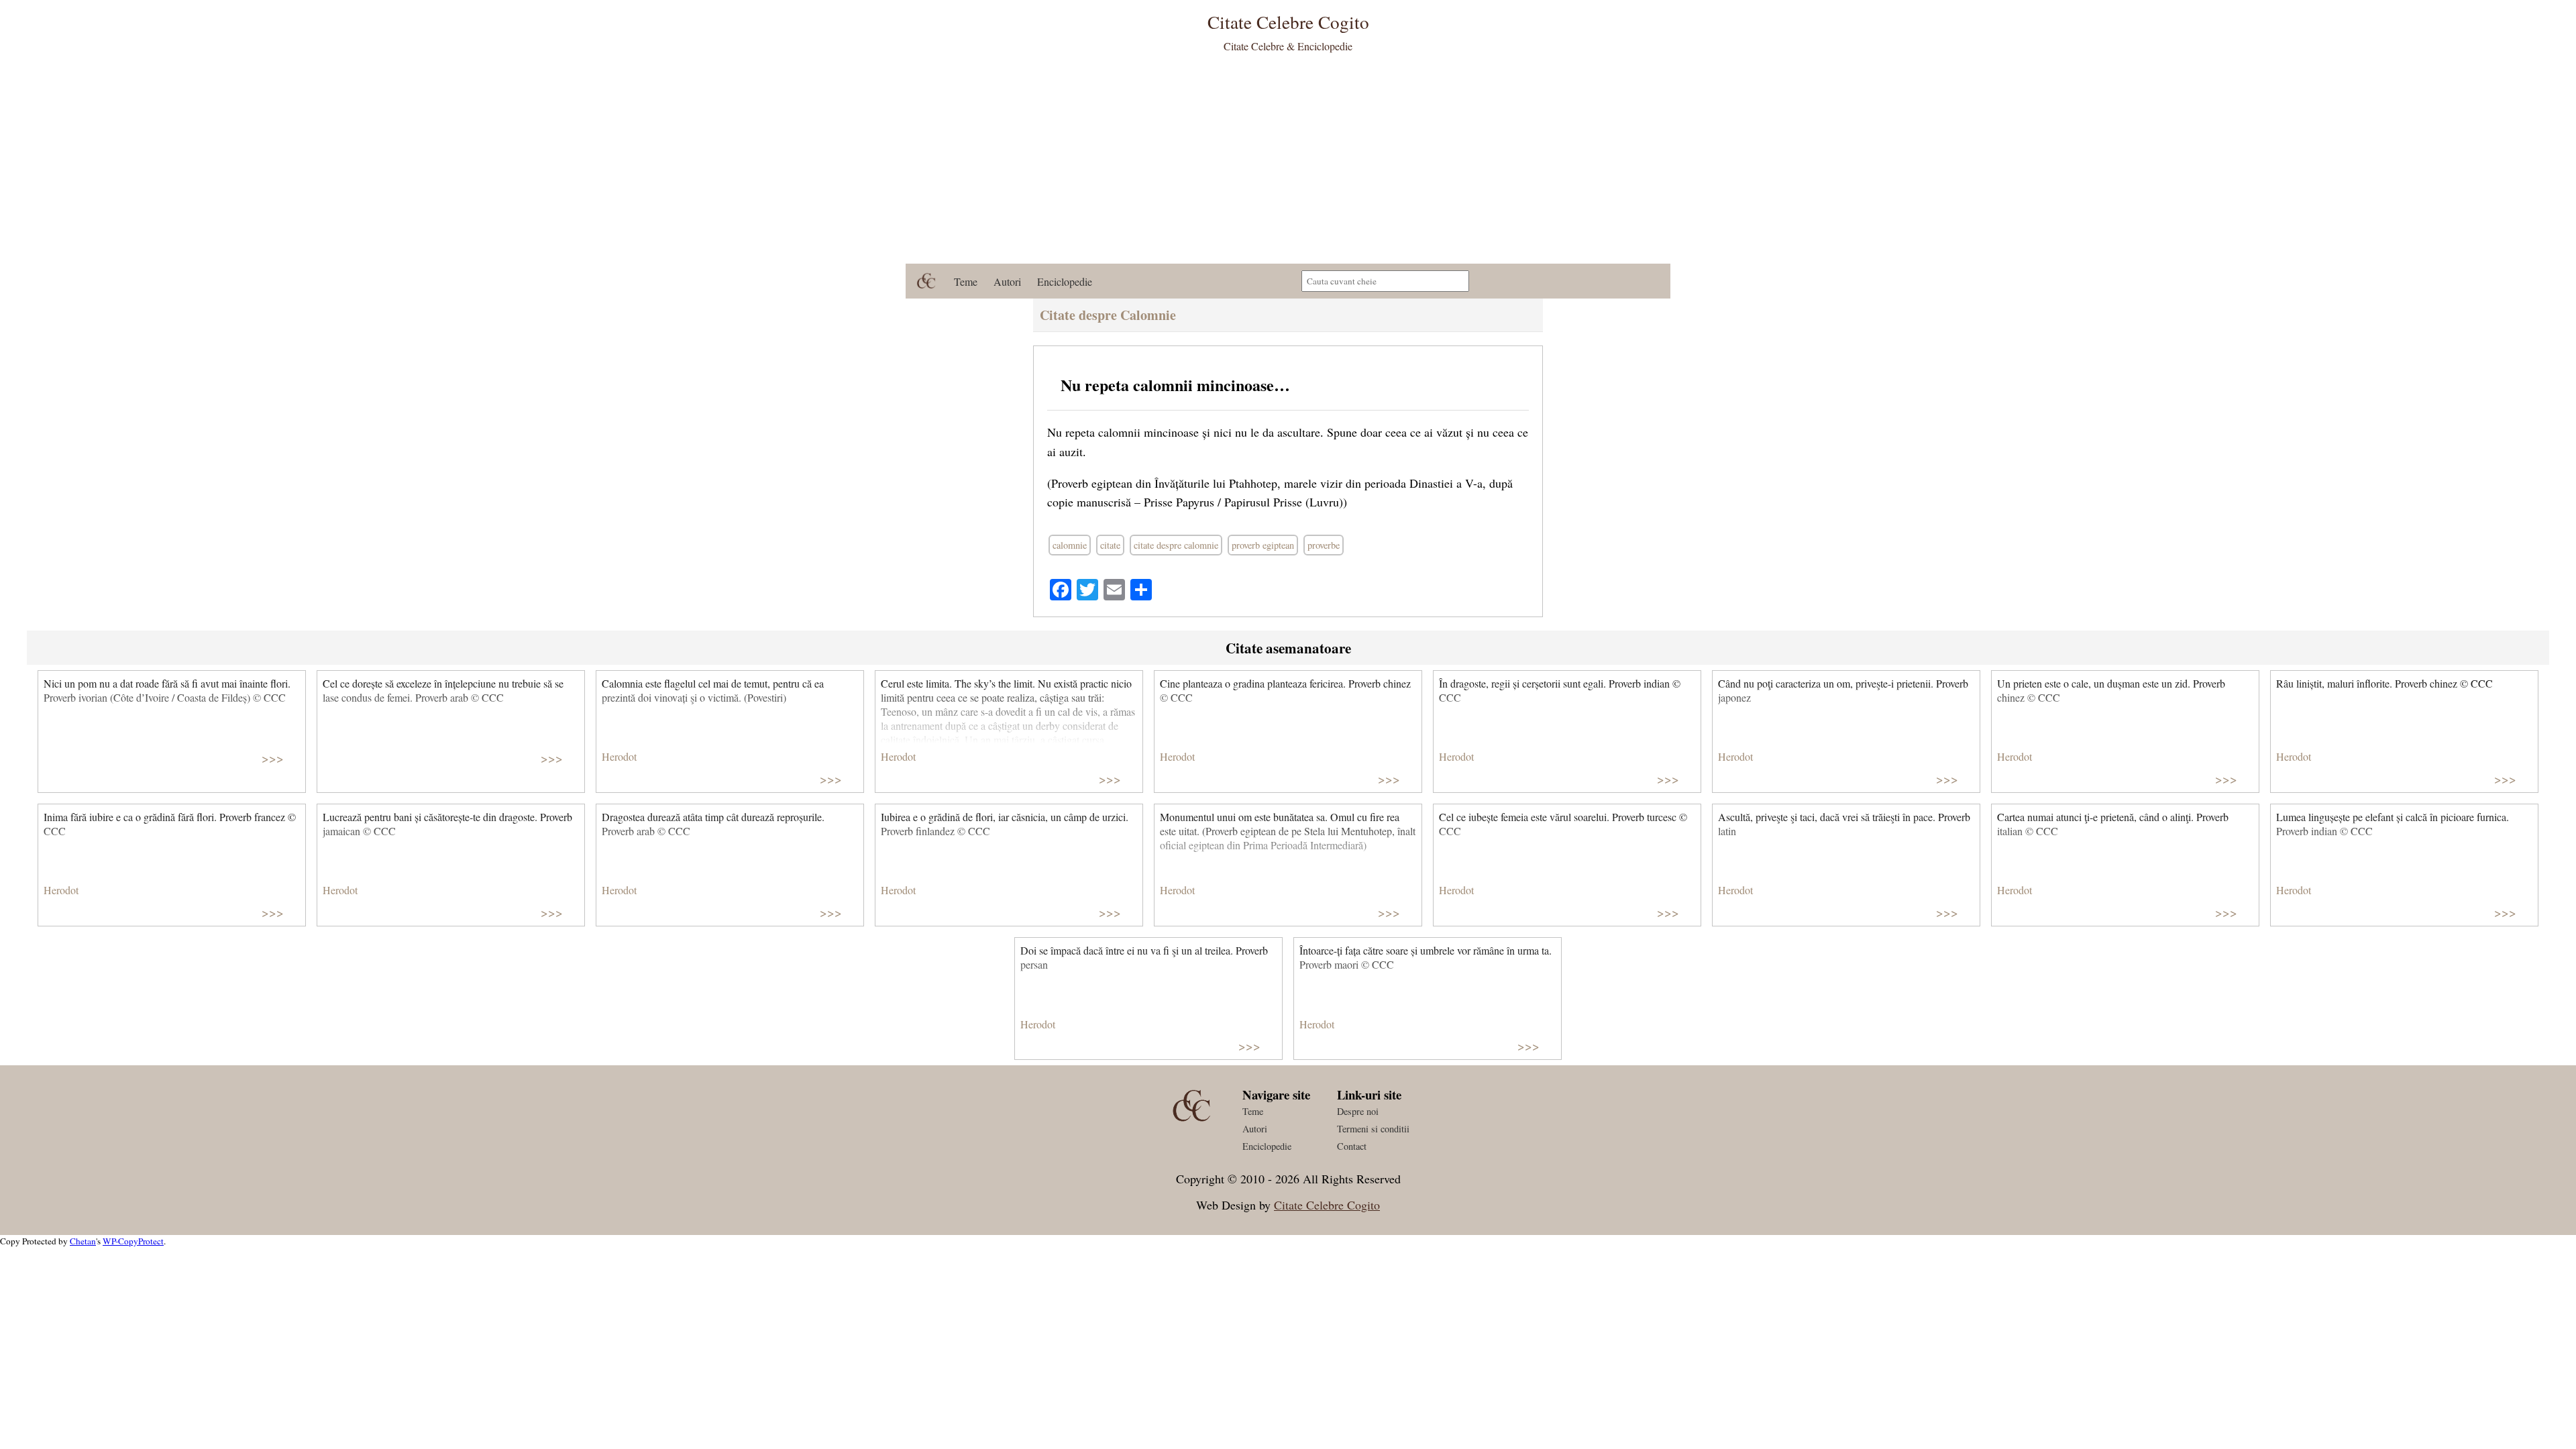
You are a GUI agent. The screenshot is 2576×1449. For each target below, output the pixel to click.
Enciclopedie (1065, 281)
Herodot (619, 756)
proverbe (1324, 545)
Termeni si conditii (1373, 1129)
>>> (273, 758)
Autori (1007, 281)
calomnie (1070, 545)
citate (1110, 545)
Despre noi (1358, 1111)
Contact (1352, 1146)
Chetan (83, 1241)
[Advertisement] (1288, 163)
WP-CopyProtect (133, 1241)
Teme (966, 281)
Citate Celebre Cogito (1327, 1205)
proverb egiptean (1263, 545)
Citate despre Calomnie (1108, 315)
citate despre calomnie (1176, 545)
